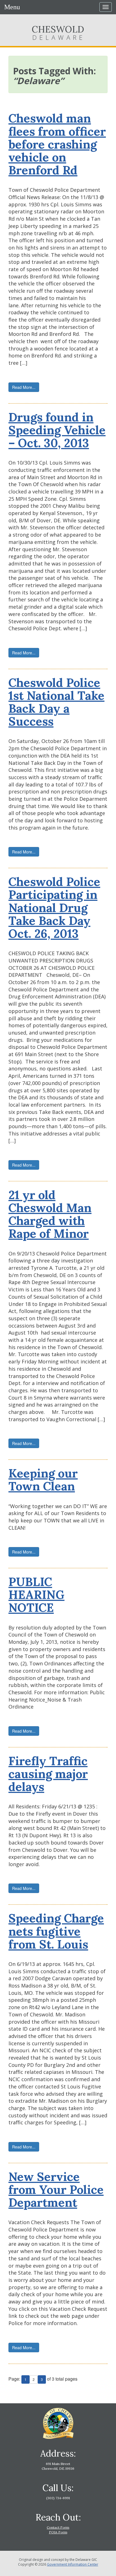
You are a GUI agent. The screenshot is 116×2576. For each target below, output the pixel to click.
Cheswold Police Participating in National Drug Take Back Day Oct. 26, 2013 (54, 908)
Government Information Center (73, 2564)
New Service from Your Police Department (56, 2190)
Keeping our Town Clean (43, 1480)
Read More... (24, 387)
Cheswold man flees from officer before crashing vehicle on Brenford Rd (57, 144)
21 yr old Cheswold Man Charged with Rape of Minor (50, 1214)
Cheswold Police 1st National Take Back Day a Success (56, 702)
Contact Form (58, 2527)
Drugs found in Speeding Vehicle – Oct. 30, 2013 (57, 430)
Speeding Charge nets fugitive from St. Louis (56, 1931)
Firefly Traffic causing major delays (48, 1774)
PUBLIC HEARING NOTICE (36, 1595)
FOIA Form (58, 2532)
